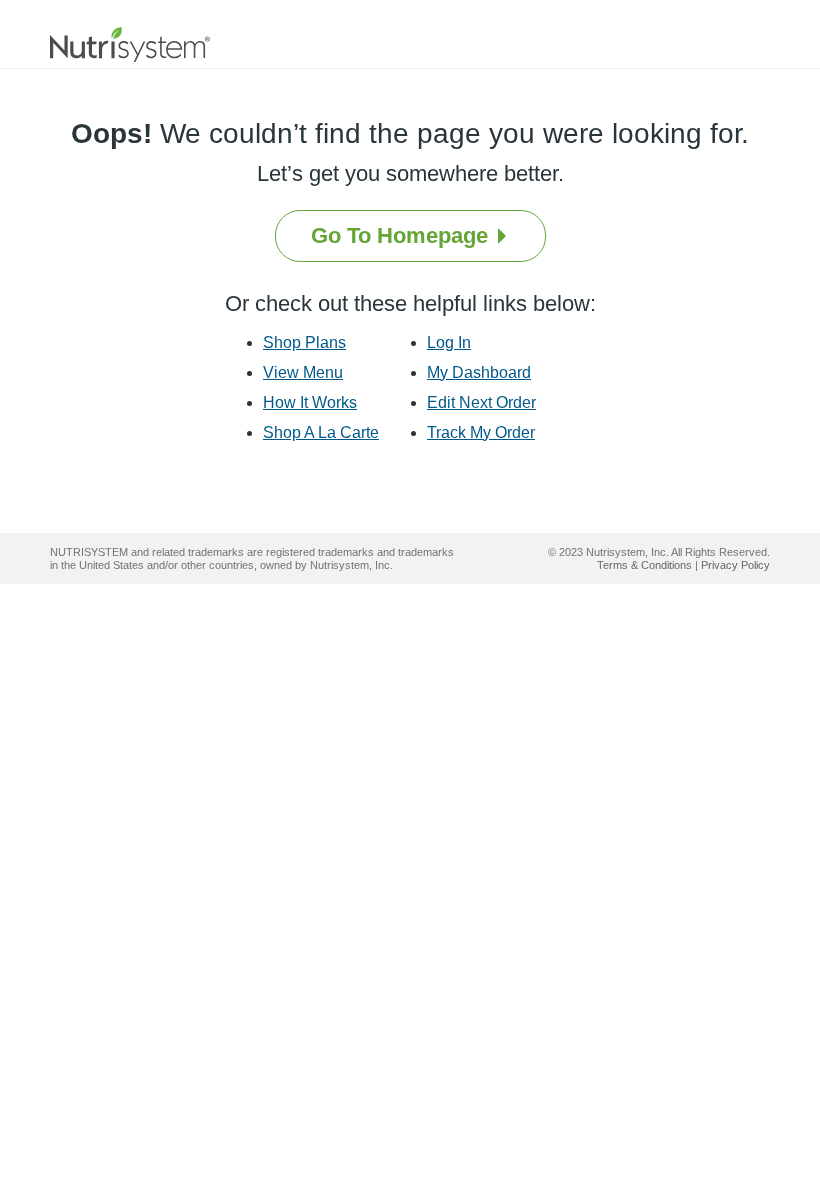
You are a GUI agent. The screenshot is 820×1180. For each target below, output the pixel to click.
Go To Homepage (402, 235)
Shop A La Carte (321, 432)
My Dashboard (479, 372)
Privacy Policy (735, 565)
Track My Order (481, 432)
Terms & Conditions (644, 565)
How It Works (310, 402)
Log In (449, 342)
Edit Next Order (481, 402)
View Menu (303, 372)
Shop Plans (304, 342)
